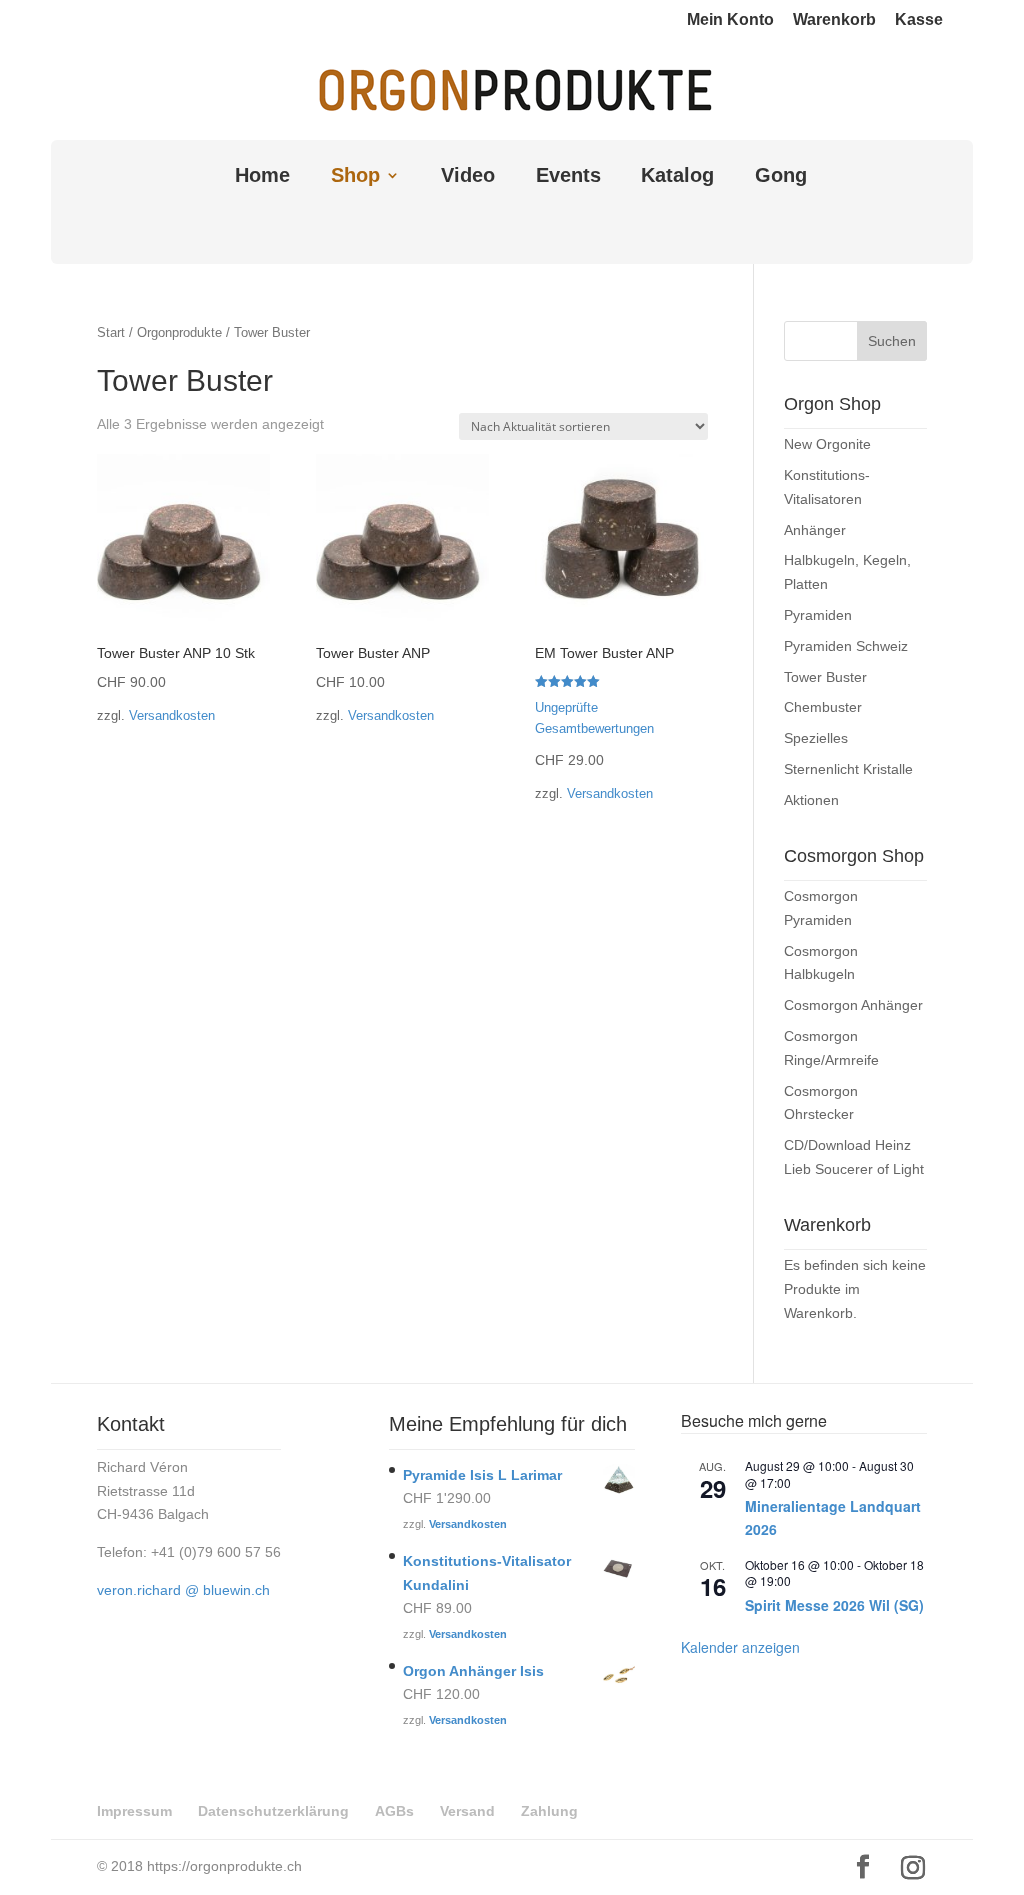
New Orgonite (827, 444)
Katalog (677, 177)
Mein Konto (730, 20)
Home (262, 177)
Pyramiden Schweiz (846, 646)
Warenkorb (834, 20)
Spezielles (816, 738)
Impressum (134, 1811)
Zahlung (549, 1811)
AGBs (394, 1811)
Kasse (919, 20)
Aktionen (811, 800)
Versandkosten (172, 716)
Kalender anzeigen (740, 1647)
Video (468, 177)
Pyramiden (818, 615)
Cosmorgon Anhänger (853, 1005)
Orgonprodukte (179, 332)
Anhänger (815, 530)
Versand (467, 1811)
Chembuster (823, 707)
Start (111, 332)
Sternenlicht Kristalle (848, 769)
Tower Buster (825, 677)
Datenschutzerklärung (273, 1811)
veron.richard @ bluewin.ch (183, 1590)
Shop (355, 177)
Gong (781, 177)
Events (568, 177)
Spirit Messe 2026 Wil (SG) (834, 1605)
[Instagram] (913, 1868)
